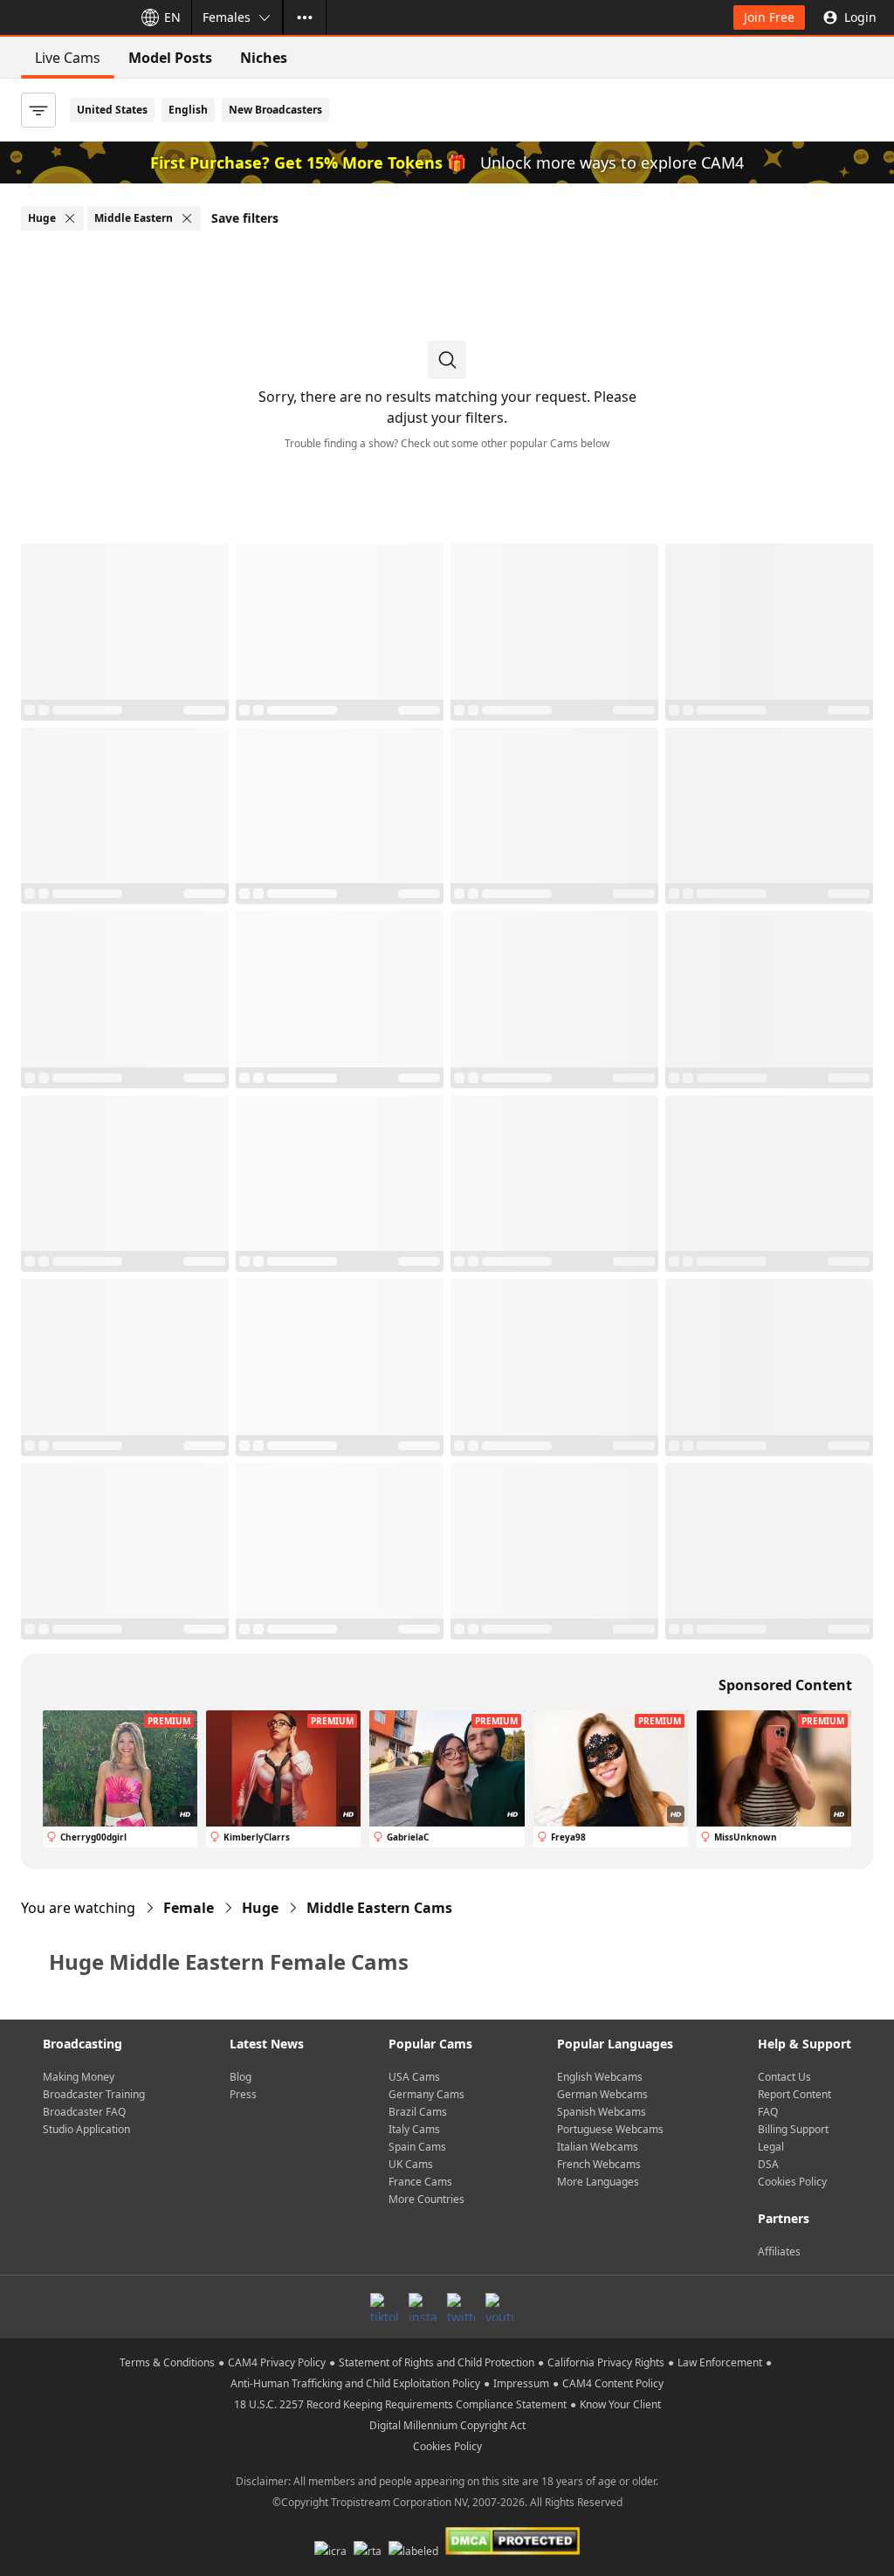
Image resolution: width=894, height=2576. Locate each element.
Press (243, 2094)
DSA (768, 2164)
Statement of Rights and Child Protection (437, 2362)
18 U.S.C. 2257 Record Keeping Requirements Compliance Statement (400, 2404)
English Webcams (600, 2077)
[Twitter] (461, 2307)
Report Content (794, 2094)
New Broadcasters (275, 110)
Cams (379, 1908)
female (189, 1908)
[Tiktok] (384, 2307)
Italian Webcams (598, 2147)
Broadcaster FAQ (84, 2112)
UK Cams (411, 2164)
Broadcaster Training (94, 2094)
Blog (241, 2077)
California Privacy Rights (606, 2362)
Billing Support (793, 2129)
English (188, 110)
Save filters (245, 218)
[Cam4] (63, 17)
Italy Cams (414, 2129)
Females (227, 17)
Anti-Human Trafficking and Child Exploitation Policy (355, 2383)
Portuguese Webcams (610, 2129)
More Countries (426, 2199)
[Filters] (38, 110)
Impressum (521, 2383)
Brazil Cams (418, 2112)
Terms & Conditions (167, 2362)
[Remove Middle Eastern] (187, 218)
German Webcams (602, 2094)
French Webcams (599, 2164)
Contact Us (784, 2077)
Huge (260, 1908)
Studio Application (86, 2129)
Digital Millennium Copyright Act (447, 2425)
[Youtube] (499, 2307)
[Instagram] (423, 2307)
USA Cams (414, 2077)
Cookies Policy (792, 2182)
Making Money (79, 2077)
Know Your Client (620, 2404)
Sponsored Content (785, 1685)
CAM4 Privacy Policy (277, 2362)
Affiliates (779, 2251)
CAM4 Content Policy (613, 2383)
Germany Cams (426, 2094)
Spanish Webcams (602, 2112)
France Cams (420, 2182)
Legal (771, 2147)
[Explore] (305, 17)
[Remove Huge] (70, 218)
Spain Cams (417, 2147)
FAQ (768, 2112)
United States (112, 110)
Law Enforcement (720, 2362)
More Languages (598, 2182)
